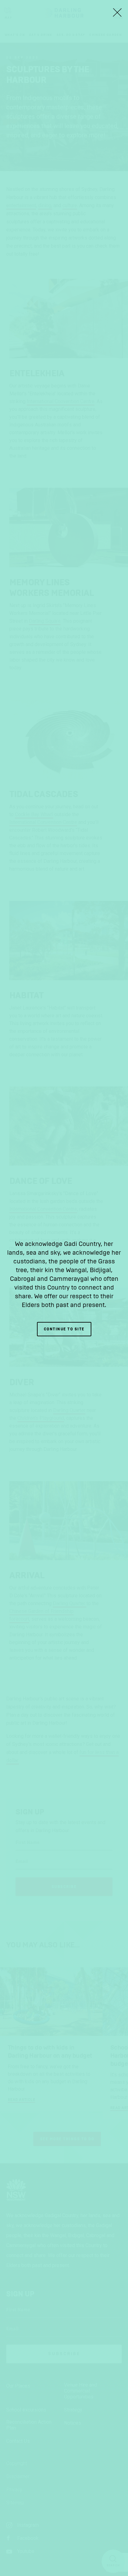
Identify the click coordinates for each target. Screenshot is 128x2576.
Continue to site (64, 1329)
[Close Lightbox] (117, 12)
